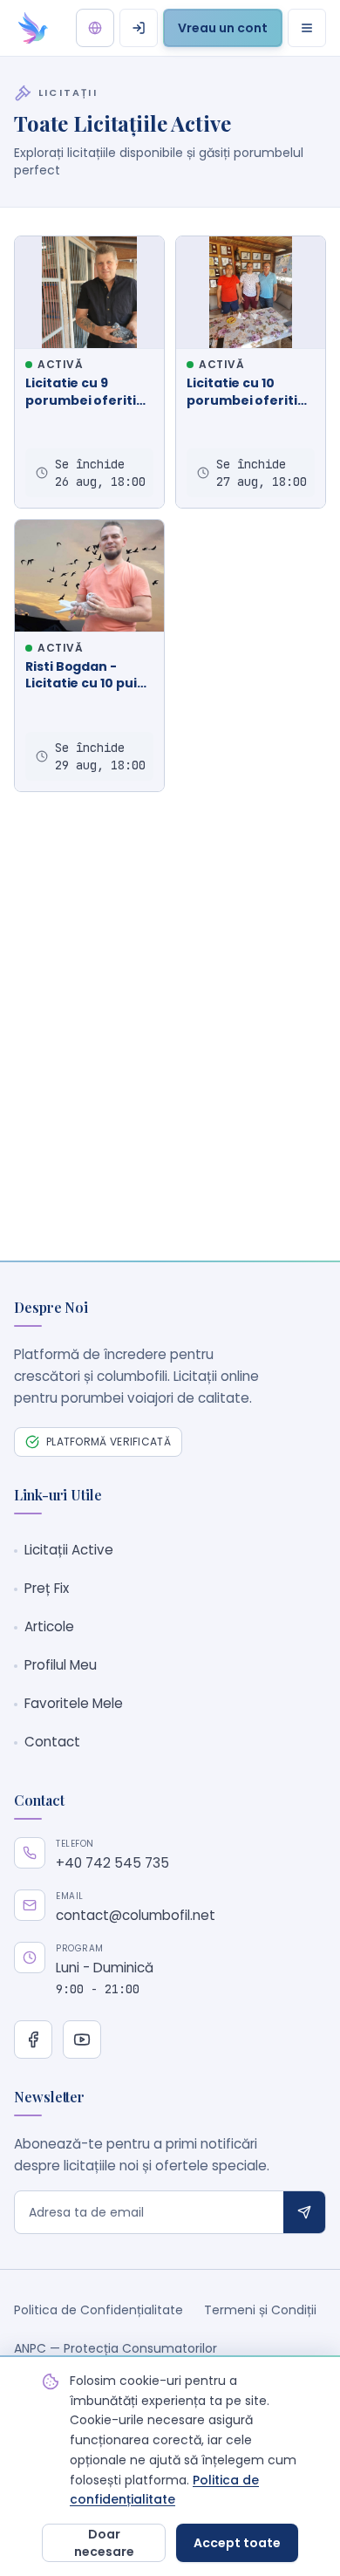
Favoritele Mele (74, 1703)
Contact (52, 1742)
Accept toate (237, 2543)
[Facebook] (33, 2040)
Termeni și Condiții (260, 2310)
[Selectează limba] (95, 28)
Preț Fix (47, 1588)
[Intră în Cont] (139, 28)
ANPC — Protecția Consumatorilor (116, 2348)
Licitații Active (69, 1550)
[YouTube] (82, 2040)
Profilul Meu (61, 1665)
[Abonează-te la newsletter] (304, 2212)
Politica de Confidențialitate (99, 2310)
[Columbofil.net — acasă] (33, 28)
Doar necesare (104, 2543)
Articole (49, 1626)
